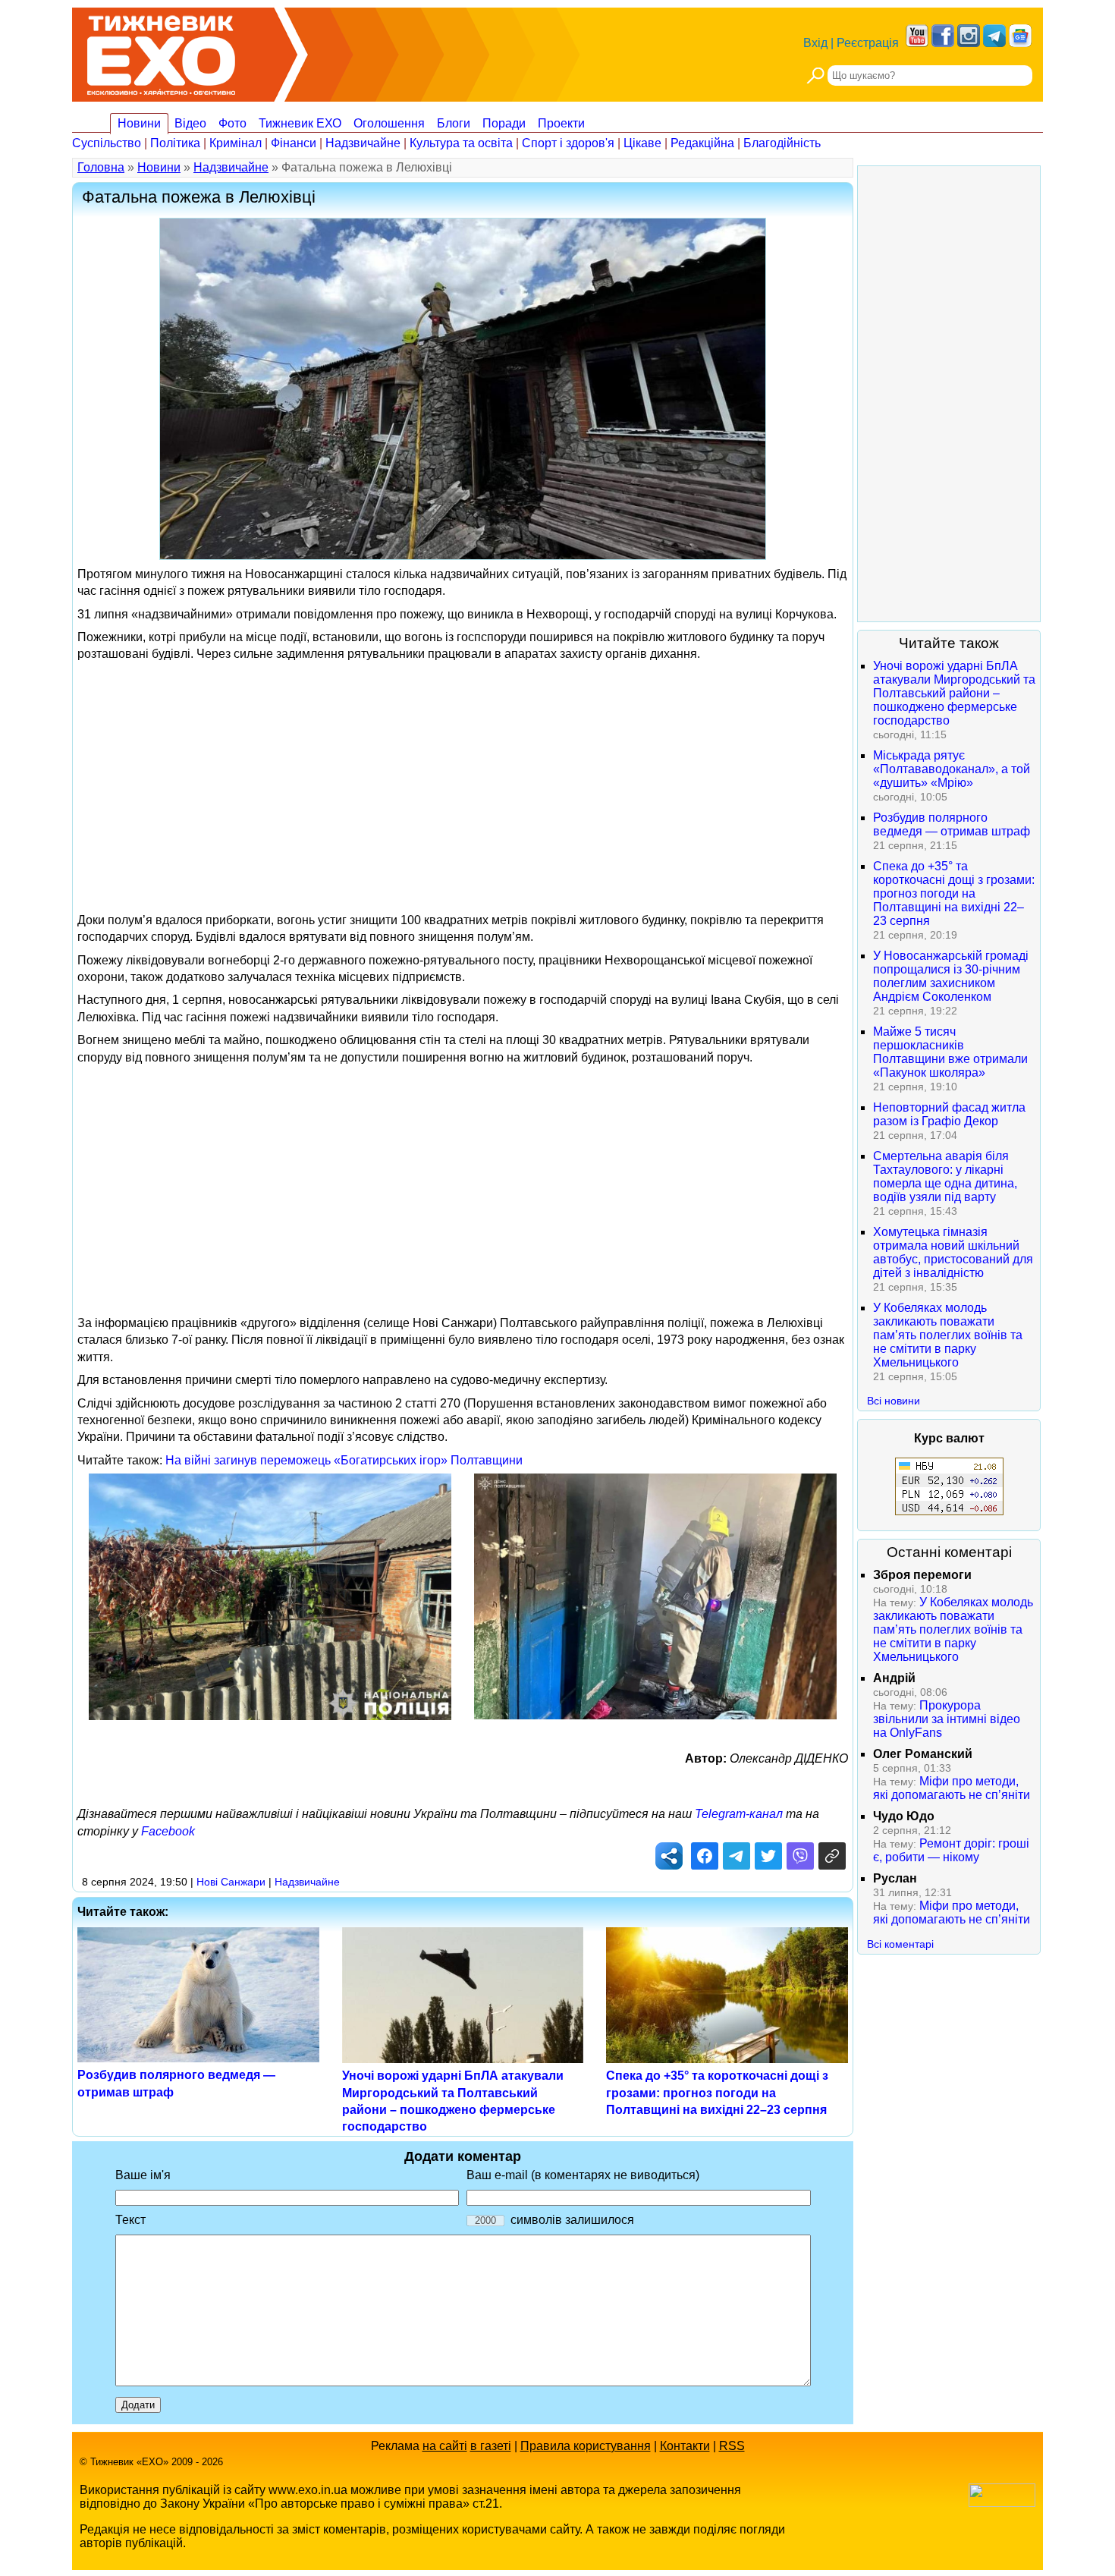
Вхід (815, 43)
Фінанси (294, 143)
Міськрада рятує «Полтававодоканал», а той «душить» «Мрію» (952, 769)
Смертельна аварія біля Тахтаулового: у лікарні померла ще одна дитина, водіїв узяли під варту (945, 1176)
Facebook (168, 1831)
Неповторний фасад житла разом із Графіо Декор (949, 1114)
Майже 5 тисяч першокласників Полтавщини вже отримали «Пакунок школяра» (950, 1052)
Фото (232, 123)
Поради (504, 123)
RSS (732, 2446)
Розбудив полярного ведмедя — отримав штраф (952, 824)
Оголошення (389, 123)
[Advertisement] (463, 775)
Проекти (561, 123)
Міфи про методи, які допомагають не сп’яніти (952, 1788)
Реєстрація (868, 43)
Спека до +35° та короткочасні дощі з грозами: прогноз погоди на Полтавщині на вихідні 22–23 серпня (717, 2093)
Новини (139, 123)
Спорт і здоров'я (568, 143)
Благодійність (782, 143)
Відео (190, 123)
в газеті (491, 2446)
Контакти (685, 2446)
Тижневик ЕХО (300, 123)
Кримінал (236, 143)
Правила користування (586, 2446)
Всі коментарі (900, 1944)
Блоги (454, 123)
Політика (175, 143)
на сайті (445, 2446)
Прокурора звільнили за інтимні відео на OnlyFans (947, 1719)
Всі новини (894, 1401)
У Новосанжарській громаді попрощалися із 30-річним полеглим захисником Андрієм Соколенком (951, 976)
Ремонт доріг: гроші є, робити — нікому (951, 1850)
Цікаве (642, 143)
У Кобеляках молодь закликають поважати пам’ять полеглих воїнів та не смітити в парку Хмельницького (948, 1335)
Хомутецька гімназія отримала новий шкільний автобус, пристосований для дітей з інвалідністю (953, 1252)
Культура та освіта (461, 143)
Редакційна (702, 143)
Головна (101, 167)
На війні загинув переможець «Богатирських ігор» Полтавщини (344, 1460)
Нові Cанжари (231, 1882)
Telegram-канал (739, 1814)
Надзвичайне (363, 143)
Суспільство (107, 143)
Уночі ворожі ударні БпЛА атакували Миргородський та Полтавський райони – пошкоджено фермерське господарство (954, 693)
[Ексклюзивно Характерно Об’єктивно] (161, 51)
